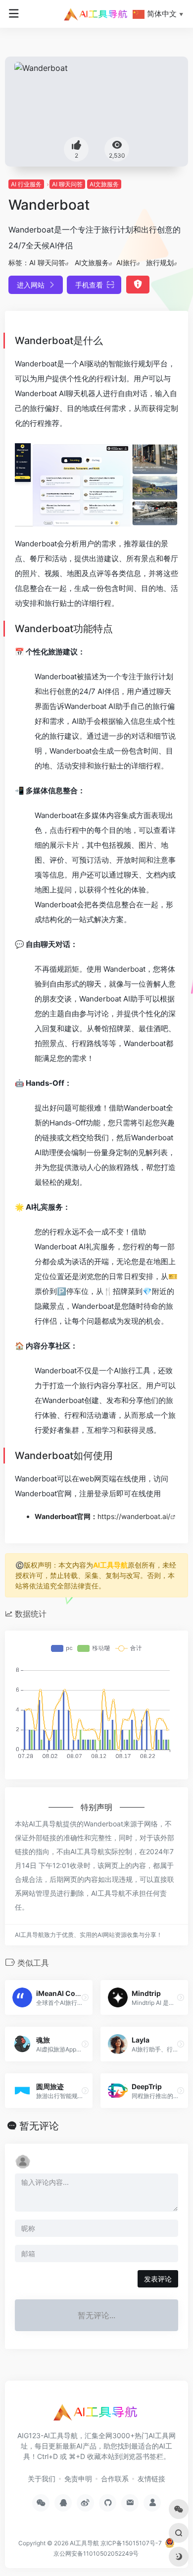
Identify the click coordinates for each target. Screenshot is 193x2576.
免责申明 (78, 2479)
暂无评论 (39, 2126)
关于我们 (42, 2479)
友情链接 (151, 2479)
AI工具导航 (110, 1565)
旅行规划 (160, 263)
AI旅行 (126, 263)
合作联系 (115, 2479)
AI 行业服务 (26, 184)
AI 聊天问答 (67, 184)
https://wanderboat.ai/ (134, 1516)
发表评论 (158, 2279)
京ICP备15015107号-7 (131, 2543)
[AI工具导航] (96, 14)
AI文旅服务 (104, 184)
